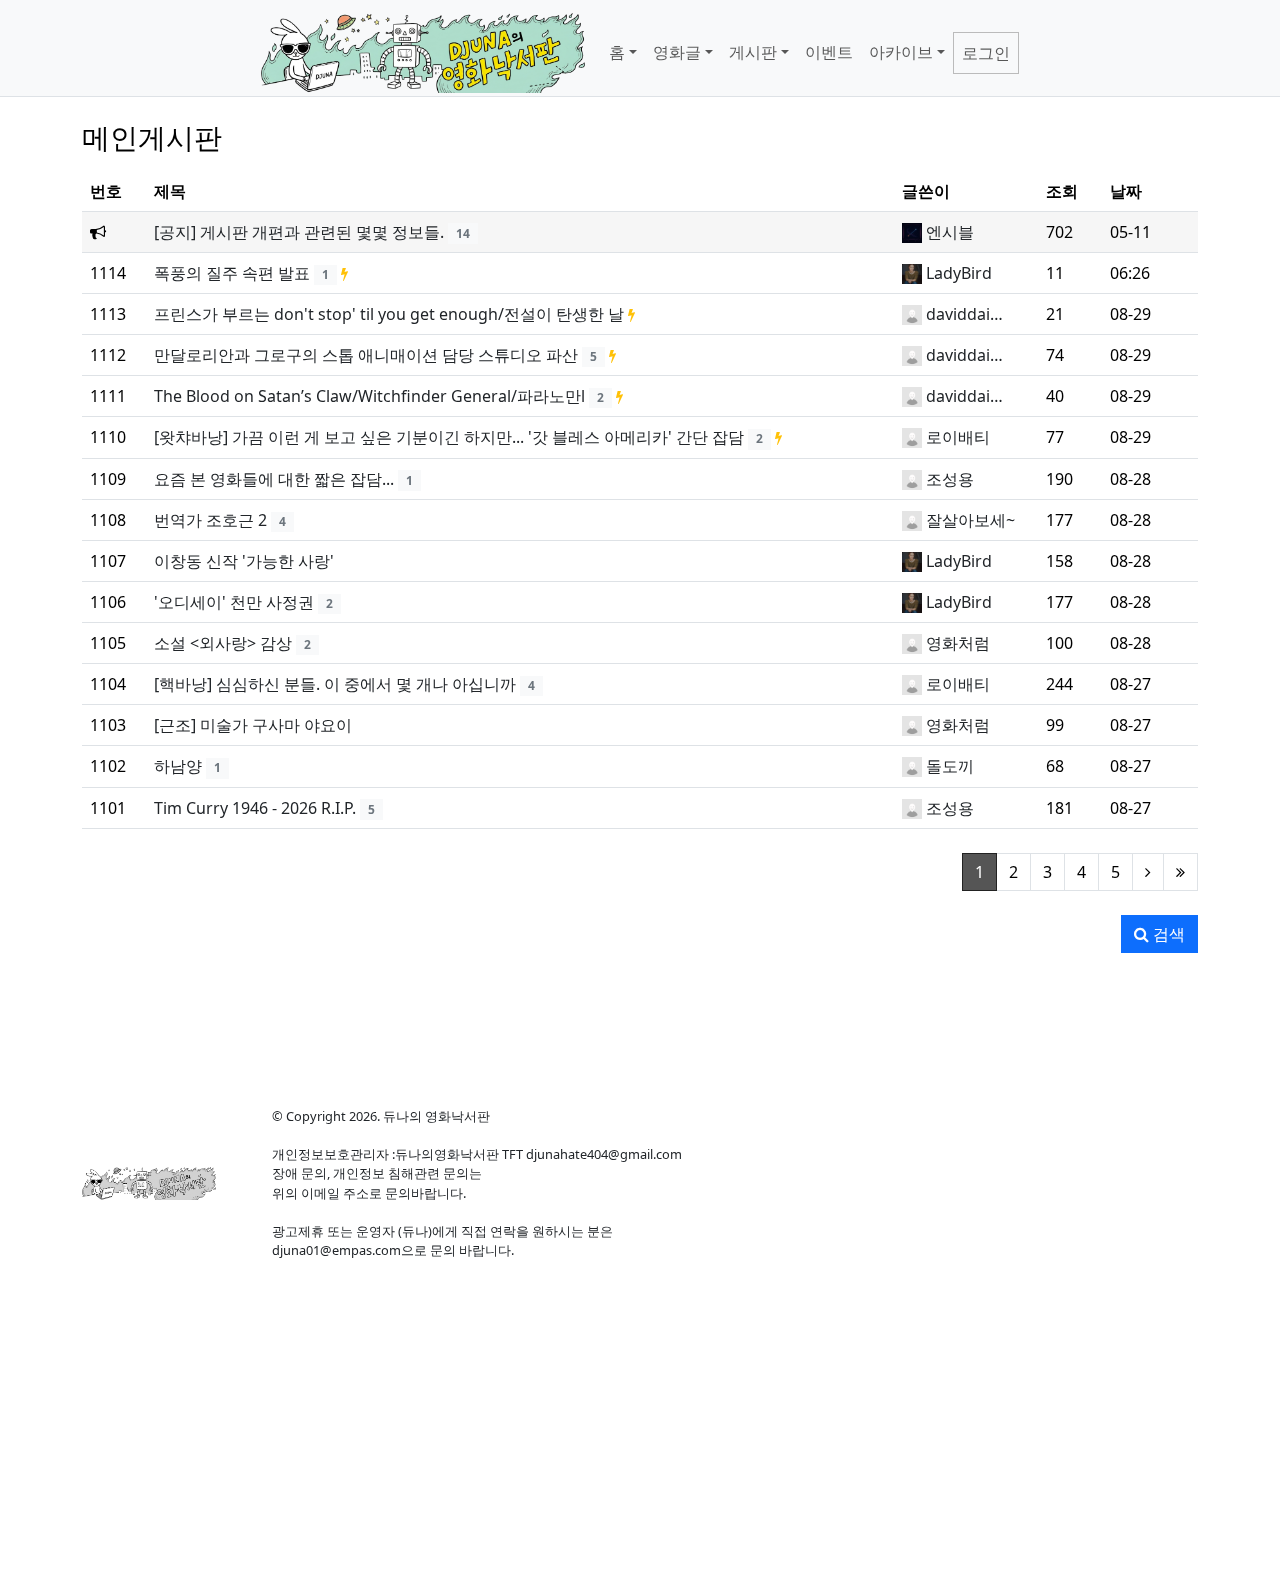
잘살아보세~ (970, 520)
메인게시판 (152, 137)
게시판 (753, 52)
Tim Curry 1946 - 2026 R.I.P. (255, 808)
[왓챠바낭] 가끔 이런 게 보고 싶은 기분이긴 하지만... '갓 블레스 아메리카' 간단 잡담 (449, 437)
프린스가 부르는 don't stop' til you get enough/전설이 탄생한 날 (389, 314)
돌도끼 (950, 766)
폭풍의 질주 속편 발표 (232, 273)
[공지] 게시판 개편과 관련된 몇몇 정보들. (299, 232)
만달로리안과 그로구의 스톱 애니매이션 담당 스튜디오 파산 (366, 355)
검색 (1167, 934)
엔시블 (950, 232)
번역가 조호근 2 (210, 520)
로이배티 (958, 437)
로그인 (986, 53)
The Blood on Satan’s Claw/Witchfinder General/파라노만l (369, 396)
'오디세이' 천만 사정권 (234, 602)
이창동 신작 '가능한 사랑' (244, 561)
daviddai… (964, 314)
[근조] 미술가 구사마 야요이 (253, 725)
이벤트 (829, 52)
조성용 (950, 479)
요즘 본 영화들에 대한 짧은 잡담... (274, 479)
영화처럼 (958, 643)
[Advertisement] (640, 1022)
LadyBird (959, 273)
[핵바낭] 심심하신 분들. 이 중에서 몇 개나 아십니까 (335, 684)
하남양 (178, 766)
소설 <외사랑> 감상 (223, 643)
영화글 (677, 52)
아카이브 (901, 52)
